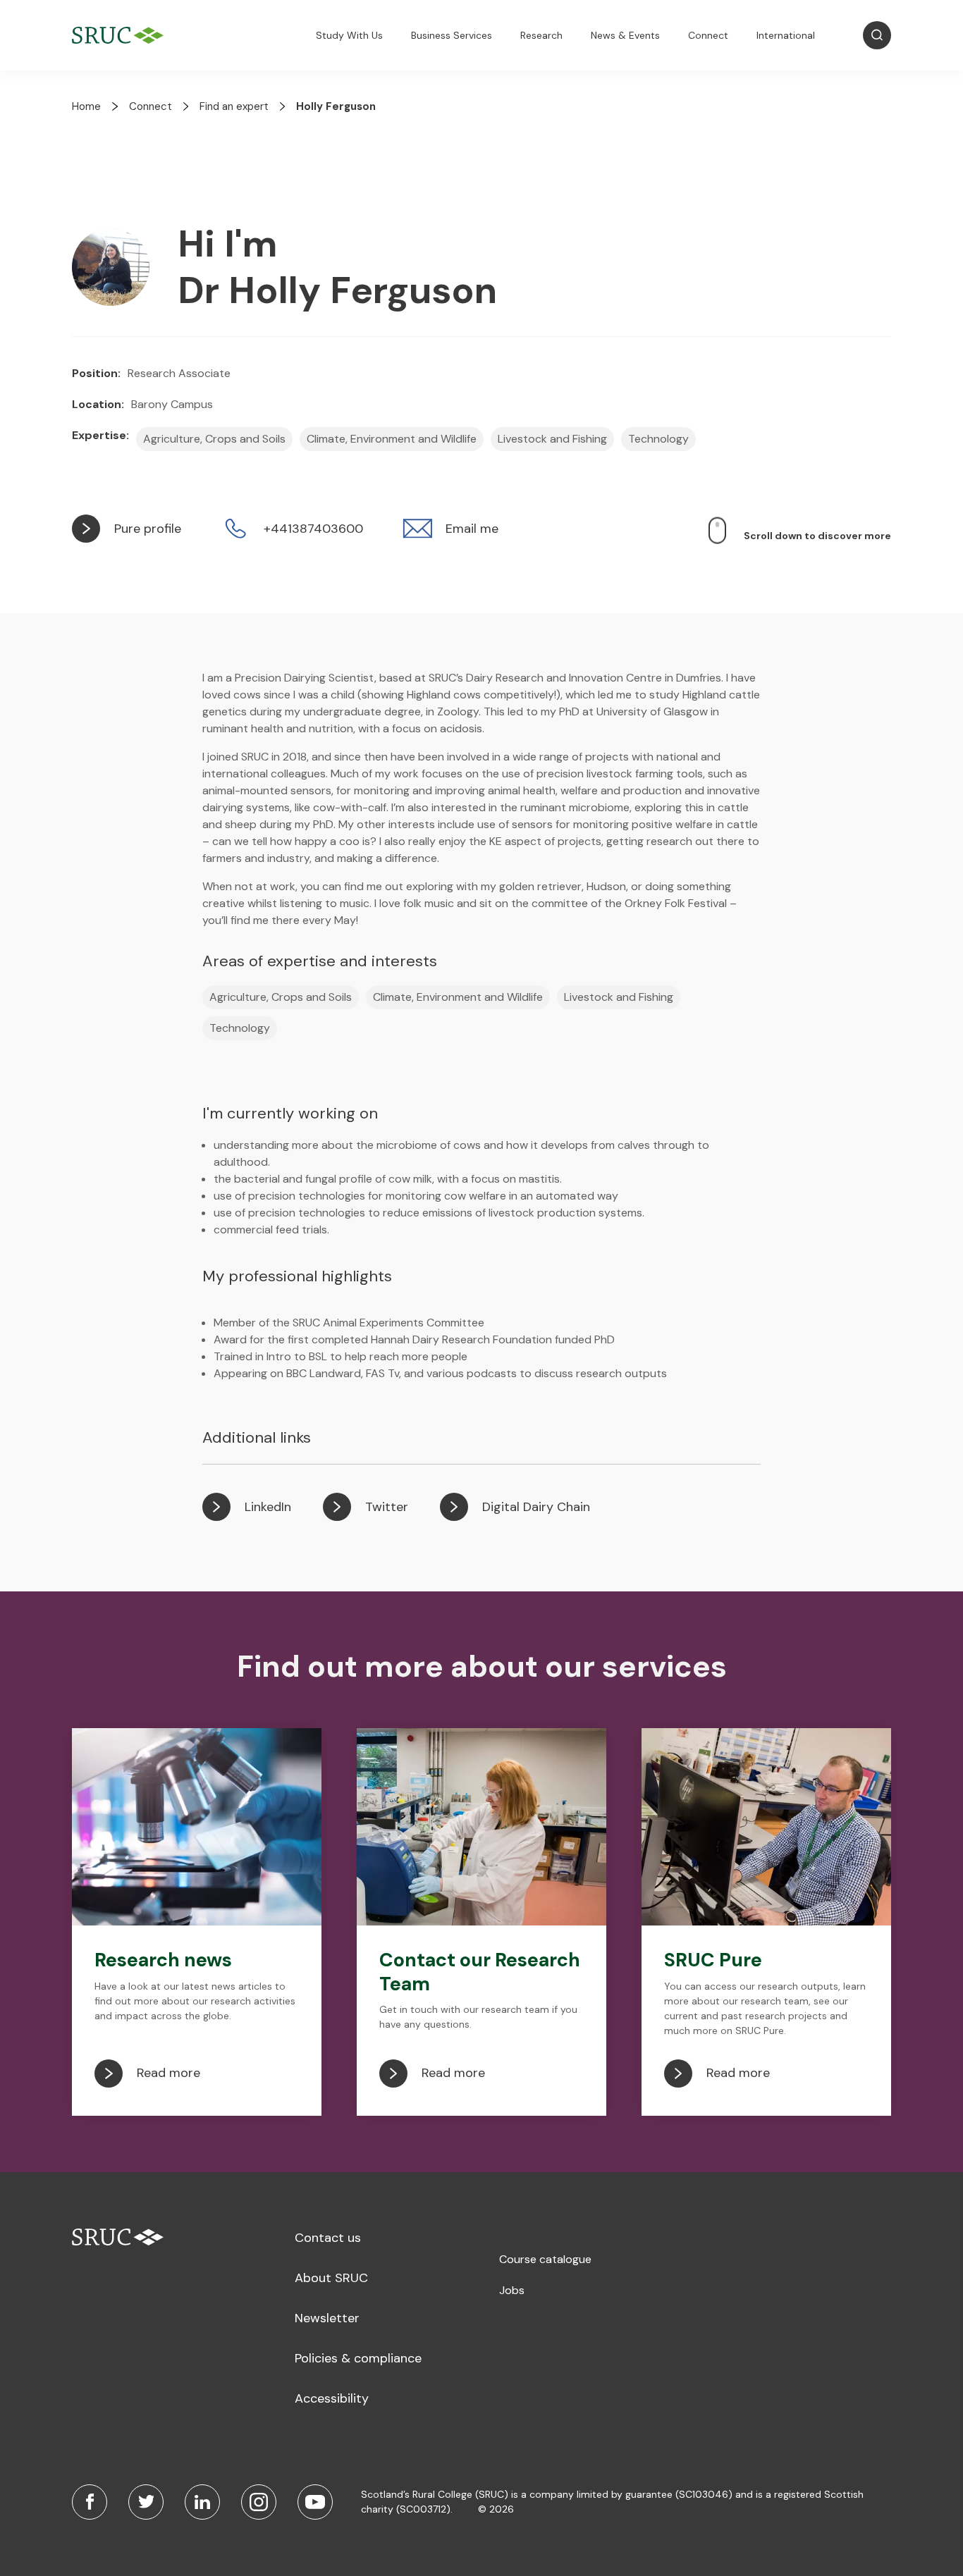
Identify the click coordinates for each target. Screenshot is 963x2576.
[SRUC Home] (121, 36)
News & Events (625, 35)
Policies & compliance (358, 2358)
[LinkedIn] (202, 2502)
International (786, 35)
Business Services (452, 35)
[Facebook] (90, 2502)
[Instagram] (259, 2502)
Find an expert (234, 106)
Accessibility (332, 2398)
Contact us (328, 2238)
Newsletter (327, 2318)
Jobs (512, 2290)
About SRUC (331, 2278)
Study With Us (349, 35)
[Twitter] (146, 2502)
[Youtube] (315, 2502)
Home (86, 106)
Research (541, 35)
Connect (708, 35)
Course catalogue (545, 2259)
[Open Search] (877, 35)
